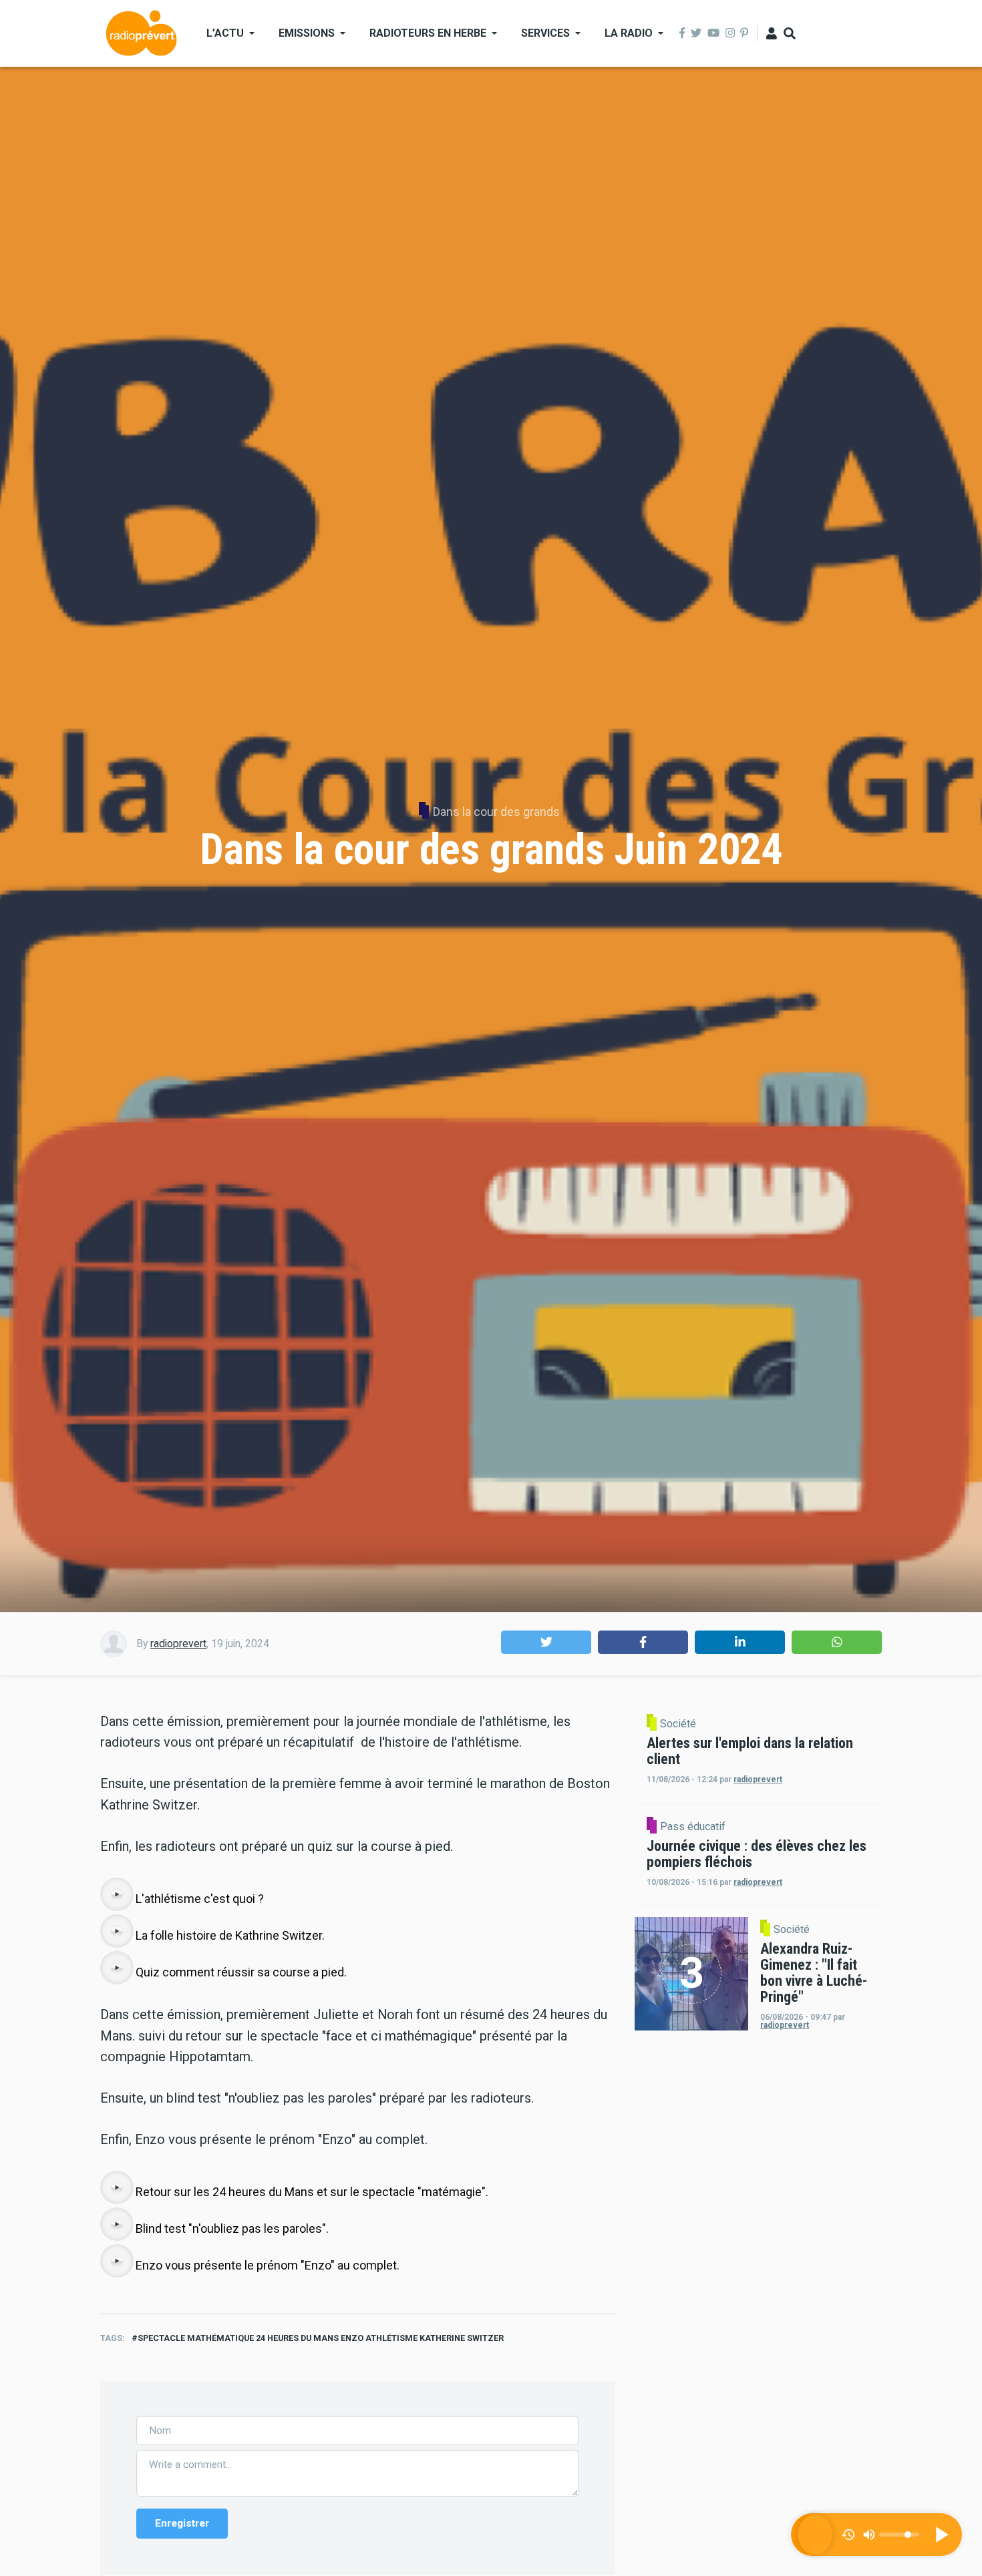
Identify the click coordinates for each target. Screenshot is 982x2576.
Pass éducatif (693, 1827)
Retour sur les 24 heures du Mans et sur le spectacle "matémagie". (312, 2192)
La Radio (629, 33)
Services (545, 33)
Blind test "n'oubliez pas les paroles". (232, 2228)
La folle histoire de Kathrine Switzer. (230, 1935)
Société (678, 1724)
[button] (546, 1642)
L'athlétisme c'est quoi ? (200, 1899)
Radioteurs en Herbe (428, 33)
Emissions (307, 33)
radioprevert (178, 1644)
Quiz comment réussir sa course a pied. (241, 1972)
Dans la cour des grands (496, 812)
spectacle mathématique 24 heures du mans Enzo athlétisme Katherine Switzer (321, 2338)
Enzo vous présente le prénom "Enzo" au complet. (268, 2265)
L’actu (225, 33)
